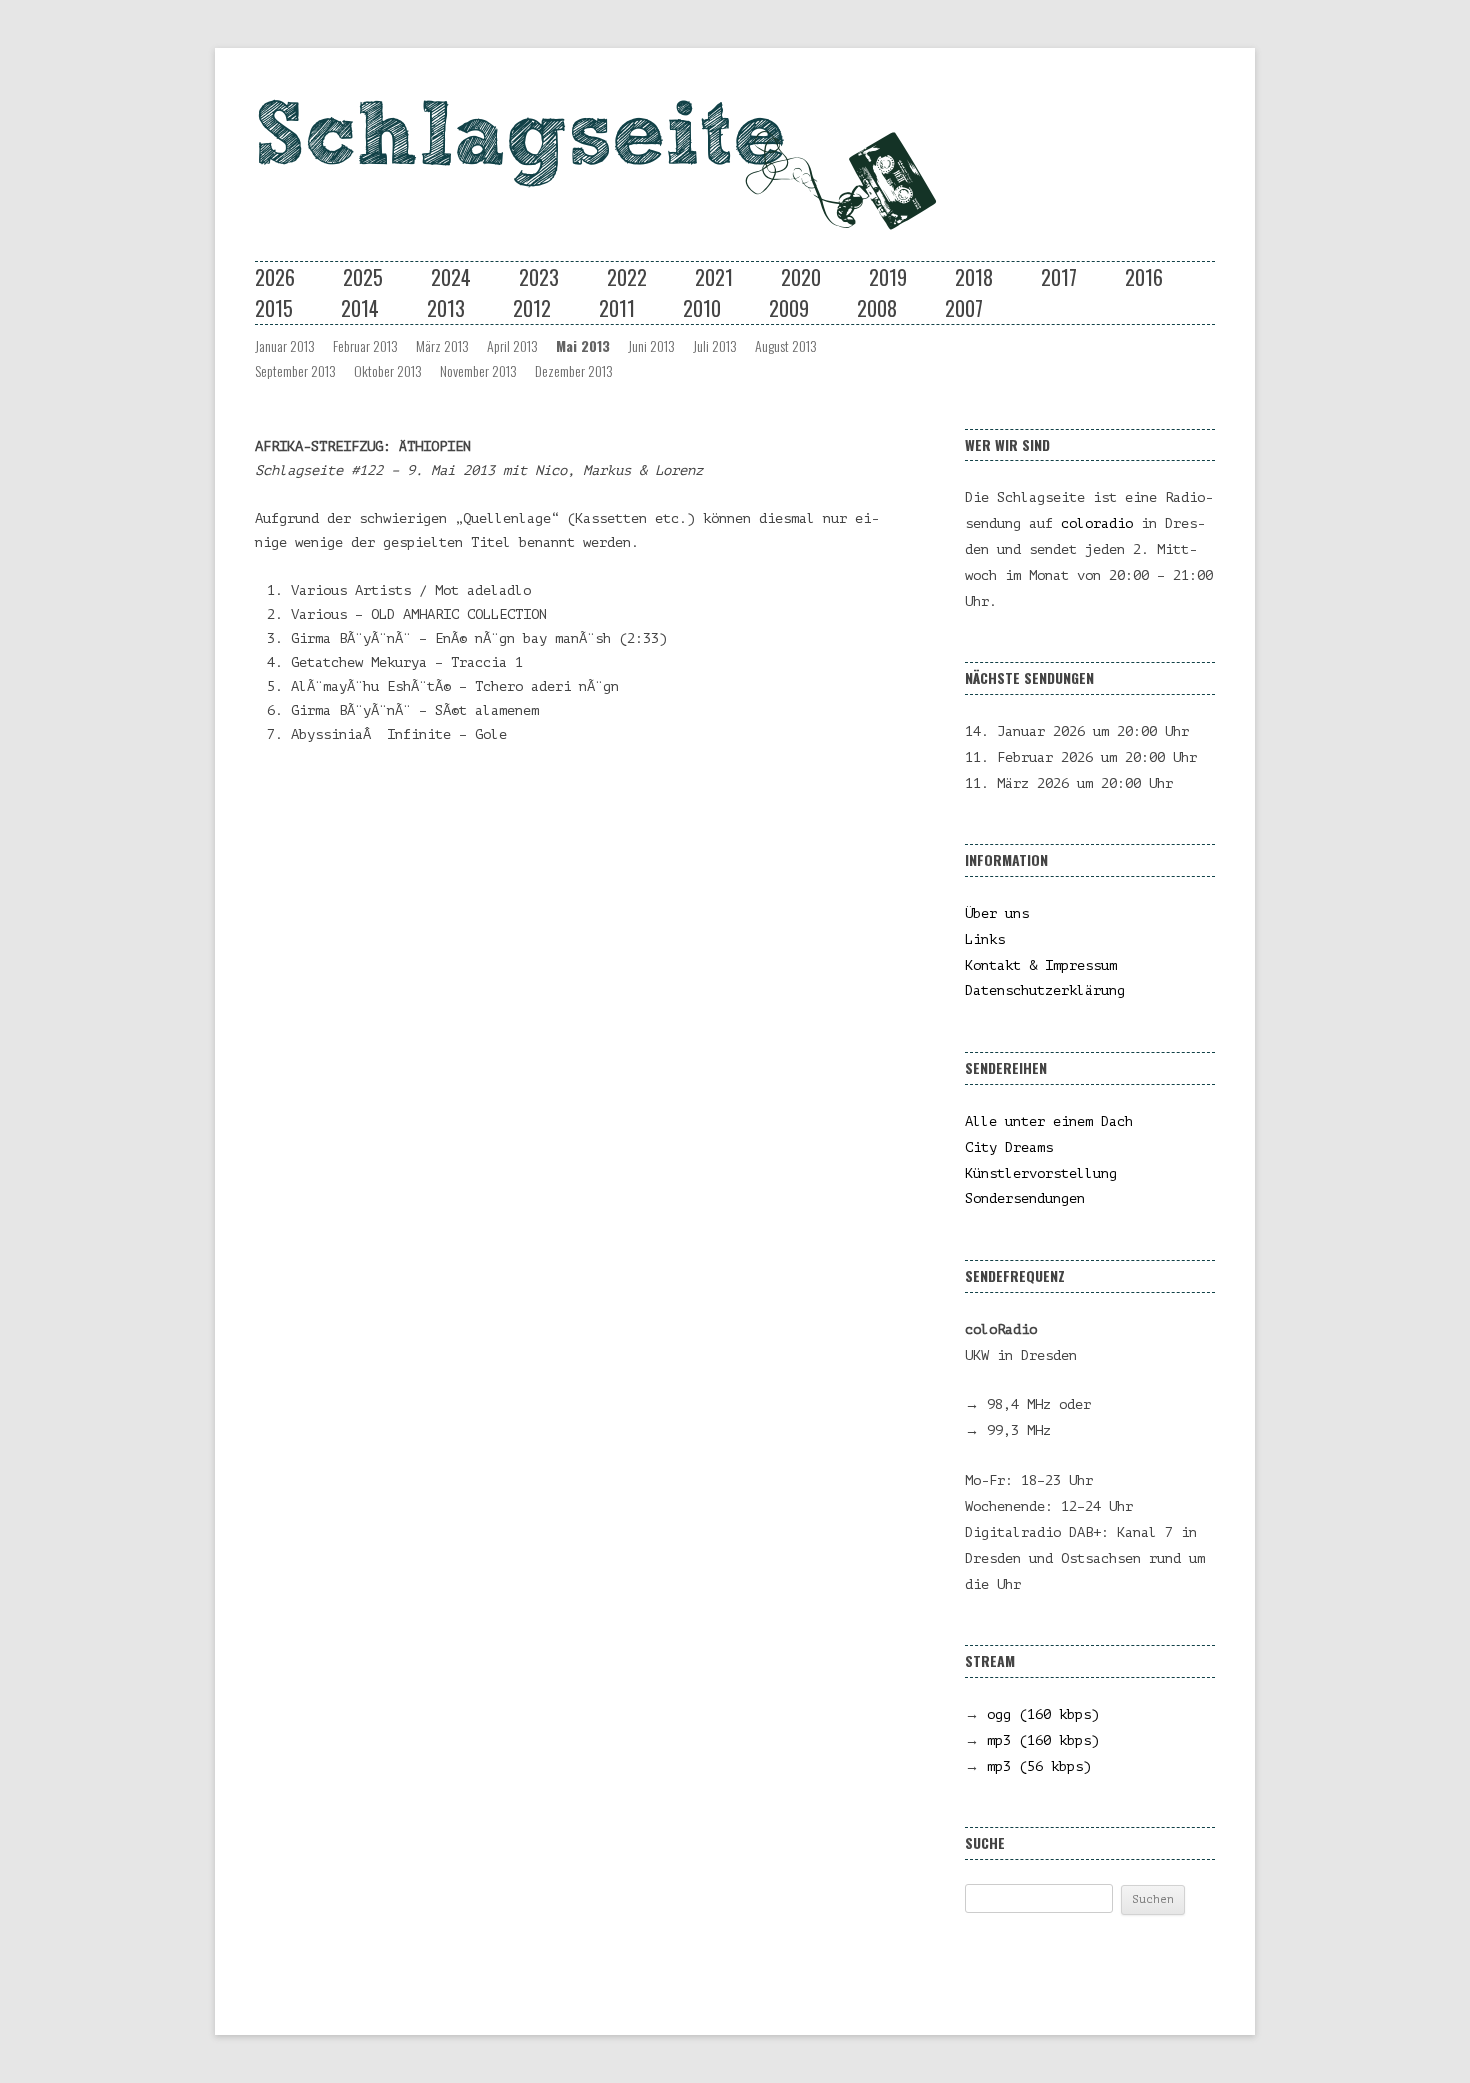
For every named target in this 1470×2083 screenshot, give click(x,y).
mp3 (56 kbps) (1039, 1766)
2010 (702, 308)
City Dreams (1009, 1147)
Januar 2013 (285, 345)
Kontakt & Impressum (1041, 965)
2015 (274, 308)
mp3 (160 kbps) (1043, 1740)
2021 (714, 277)
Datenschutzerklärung (1045, 990)
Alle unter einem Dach (1049, 1121)
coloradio (1097, 523)
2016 (1144, 277)
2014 (360, 308)
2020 (801, 277)
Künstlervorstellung (1041, 1173)
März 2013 (442, 345)
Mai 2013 (583, 345)
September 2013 (295, 370)
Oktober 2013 (388, 370)
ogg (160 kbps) (1043, 1714)
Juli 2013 (715, 345)
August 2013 (786, 345)
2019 (888, 277)
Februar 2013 (365, 345)
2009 (789, 308)
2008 (877, 308)
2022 (627, 277)
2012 (532, 308)
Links (985, 939)
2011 (617, 308)
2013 (446, 308)
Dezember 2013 (574, 370)
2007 (964, 308)
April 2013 (512, 345)
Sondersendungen (1025, 1198)
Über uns (997, 913)
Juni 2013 (651, 345)
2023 (539, 277)
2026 (275, 277)
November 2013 (478, 370)
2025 (363, 277)
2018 (974, 277)
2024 (451, 277)
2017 (1059, 277)
